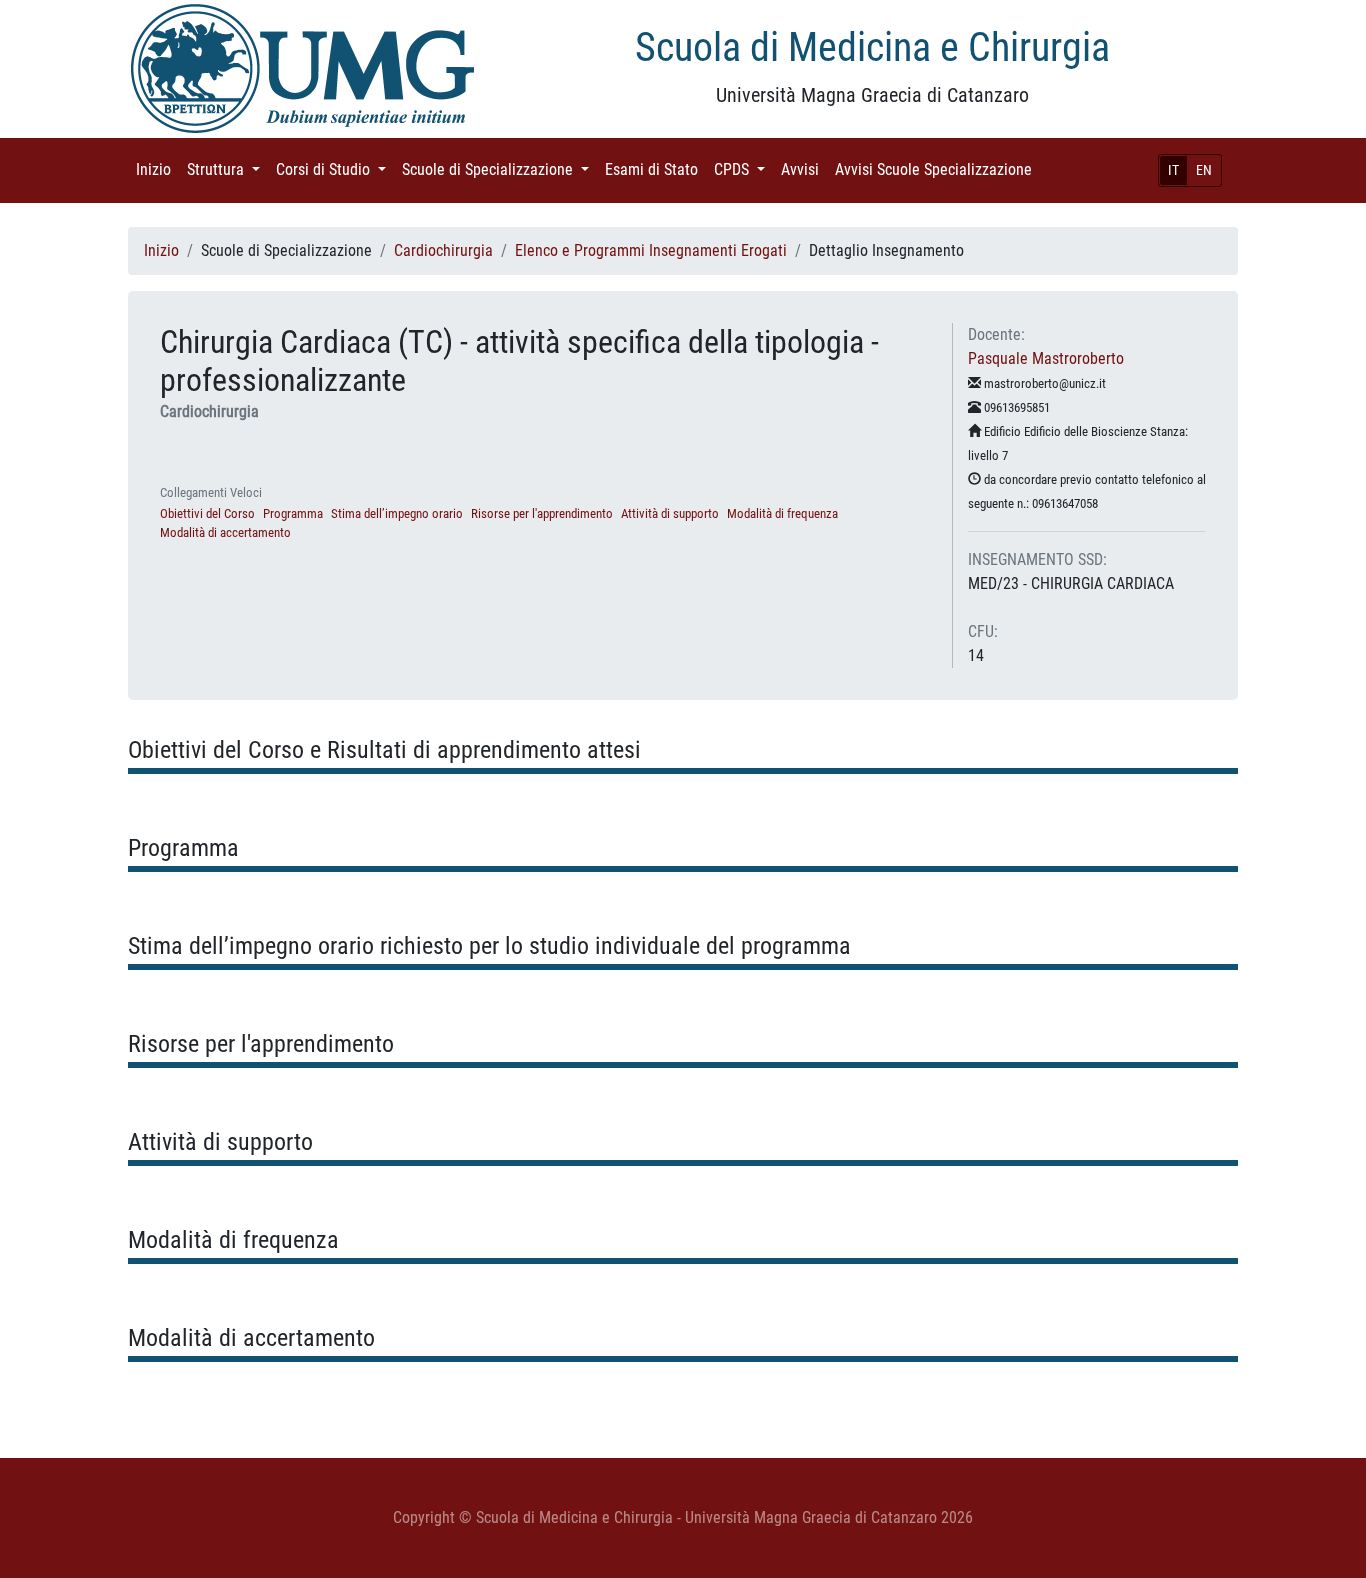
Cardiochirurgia (443, 250)
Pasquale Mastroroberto (1046, 358)
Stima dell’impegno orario (397, 513)
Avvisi (804, 169)
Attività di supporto (670, 513)
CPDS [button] (743, 169)
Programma (293, 513)
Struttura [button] (227, 169)
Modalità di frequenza (782, 513)
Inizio (157, 169)
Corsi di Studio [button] (335, 169)
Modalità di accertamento (225, 532)
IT (1173, 170)
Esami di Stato (655, 169)
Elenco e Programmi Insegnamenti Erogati (651, 250)
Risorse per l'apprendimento (542, 513)
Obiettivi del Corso (207, 513)
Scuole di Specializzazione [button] (499, 169)
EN (1204, 170)
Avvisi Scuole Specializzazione (937, 169)
